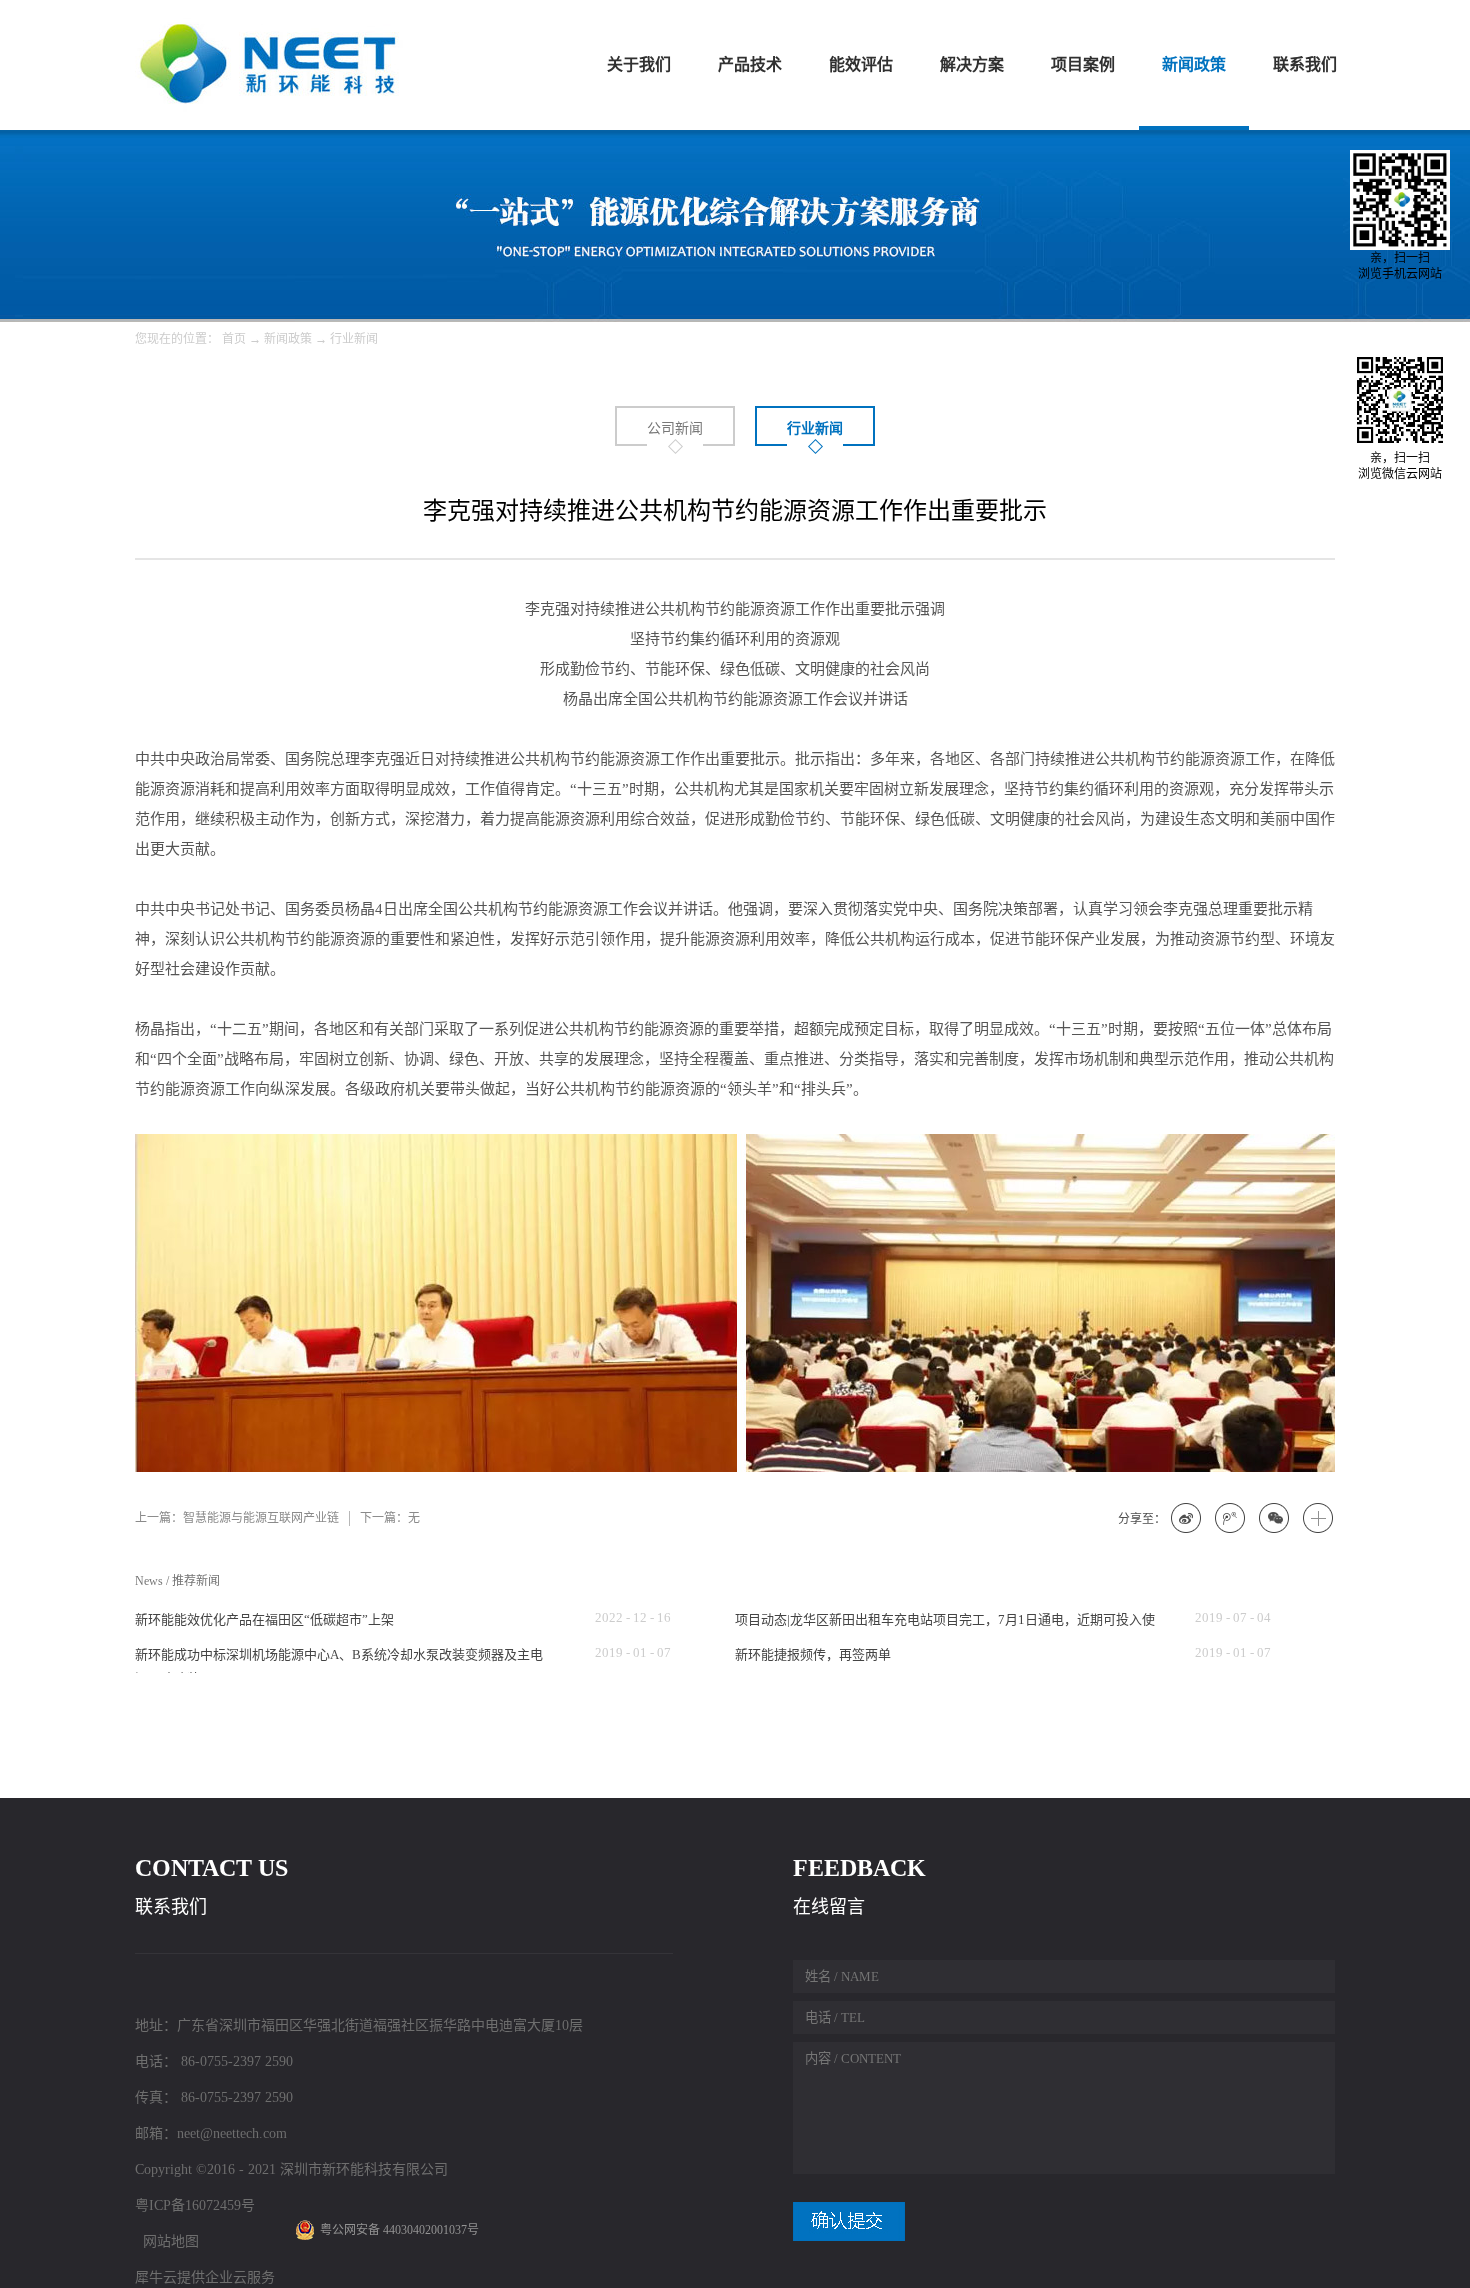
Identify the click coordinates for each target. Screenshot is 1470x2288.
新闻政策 (288, 339)
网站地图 (167, 2241)
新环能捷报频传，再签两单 (813, 1654)
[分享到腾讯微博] (1231, 1519)
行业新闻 (354, 339)
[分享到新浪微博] (1187, 1519)
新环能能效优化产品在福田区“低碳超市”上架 (264, 1619)
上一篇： (237, 1518)
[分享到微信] (1275, 1519)
